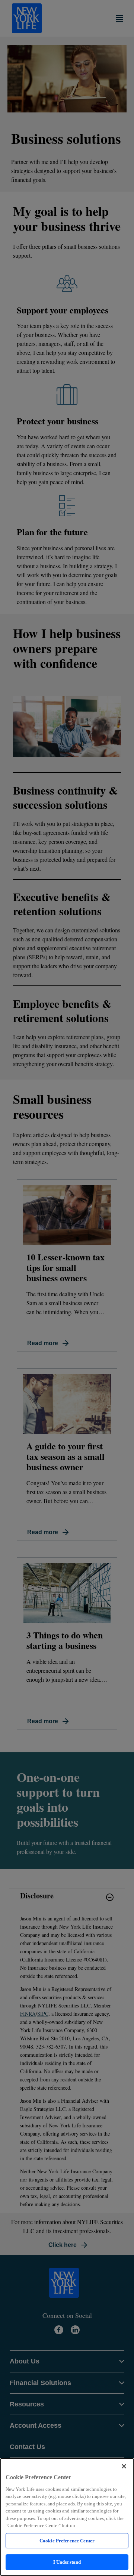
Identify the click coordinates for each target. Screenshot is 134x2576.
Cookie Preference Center (67, 2541)
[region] (67, 2517)
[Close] (124, 2466)
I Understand (67, 2562)
